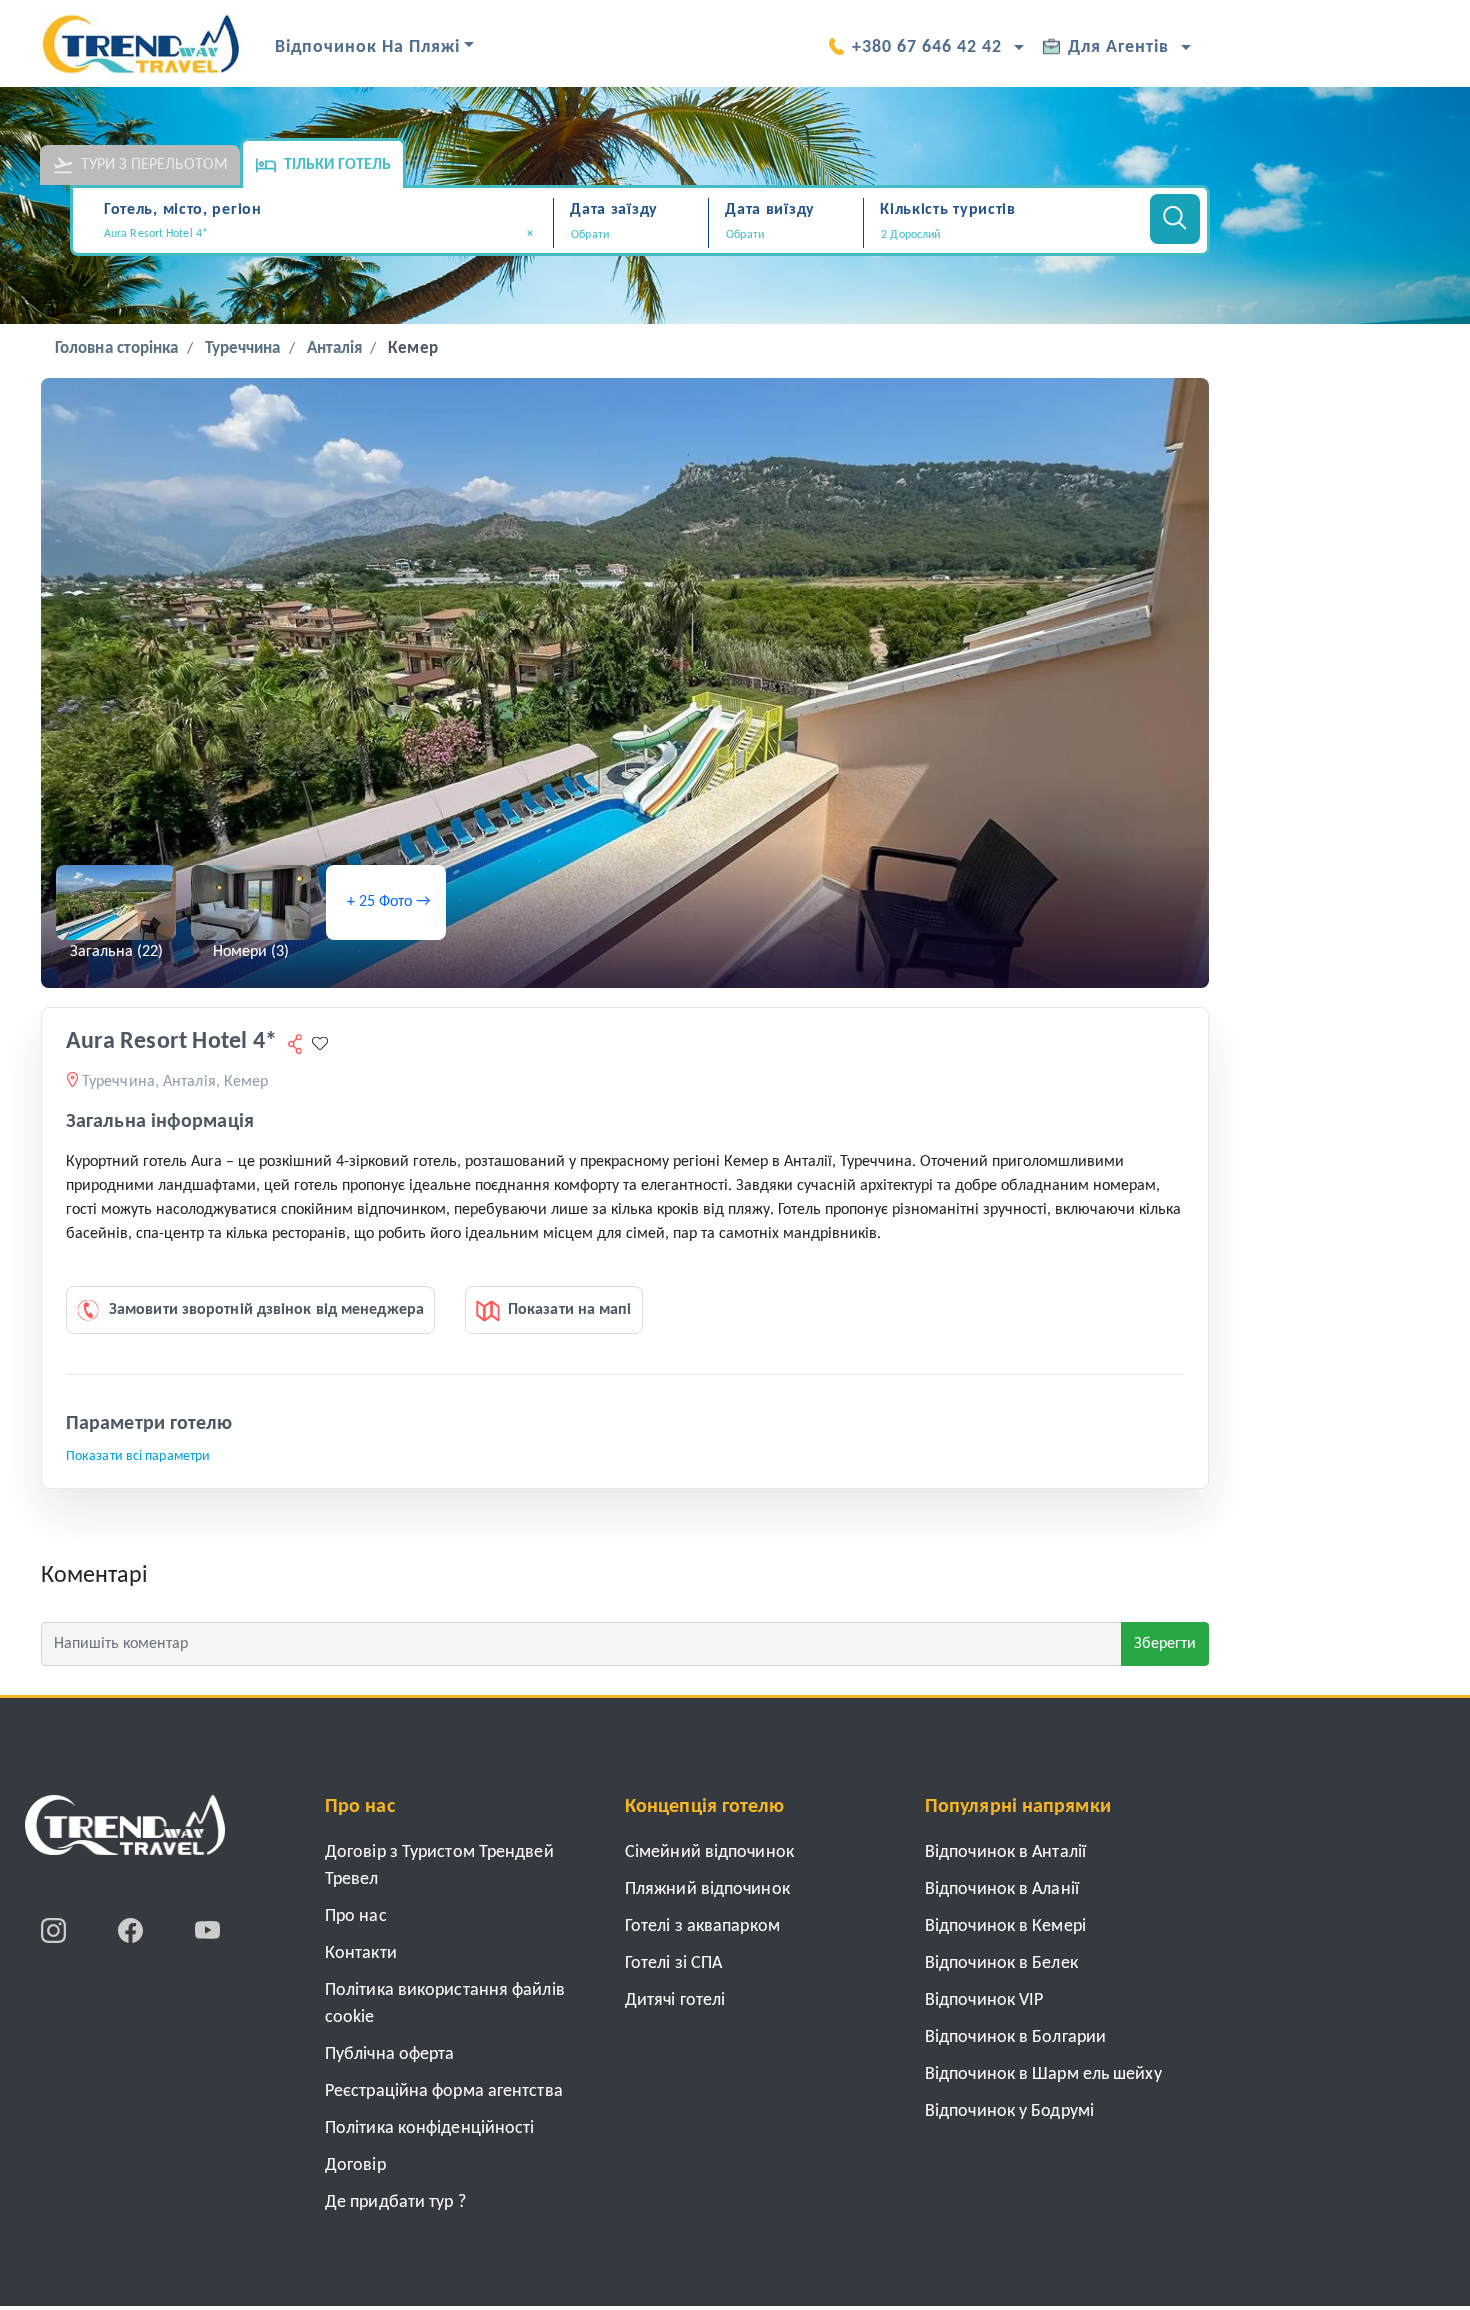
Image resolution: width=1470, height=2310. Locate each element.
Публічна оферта (390, 2054)
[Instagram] (55, 1930)
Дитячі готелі (675, 2000)
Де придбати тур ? (395, 2202)
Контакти (361, 1953)
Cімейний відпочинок (709, 1852)
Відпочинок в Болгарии (1015, 2037)
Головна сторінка (117, 348)
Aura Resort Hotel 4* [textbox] (318, 234)
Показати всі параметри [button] (138, 1456)
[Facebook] (132, 1930)
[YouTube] (207, 1930)
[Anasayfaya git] (125, 1832)
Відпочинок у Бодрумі (1009, 2111)
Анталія (335, 348)
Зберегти (1165, 1644)
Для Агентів (1118, 47)
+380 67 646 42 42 (927, 47)
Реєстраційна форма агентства (444, 2091)
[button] (1004, 235)
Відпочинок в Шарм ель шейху (1043, 2074)
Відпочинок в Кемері (1005, 1926)
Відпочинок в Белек (1001, 1963)
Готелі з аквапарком (702, 1926)
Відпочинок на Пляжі (367, 47)
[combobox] (325, 236)
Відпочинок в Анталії (1005, 1852)
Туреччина (243, 348)
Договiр (355, 2165)
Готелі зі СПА (673, 1963)
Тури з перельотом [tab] (154, 165)
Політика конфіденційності (430, 2128)
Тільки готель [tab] (337, 165)
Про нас (356, 1916)
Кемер (413, 348)
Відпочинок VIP (984, 2000)
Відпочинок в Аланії (1002, 1889)
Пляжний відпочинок (707, 1889)
